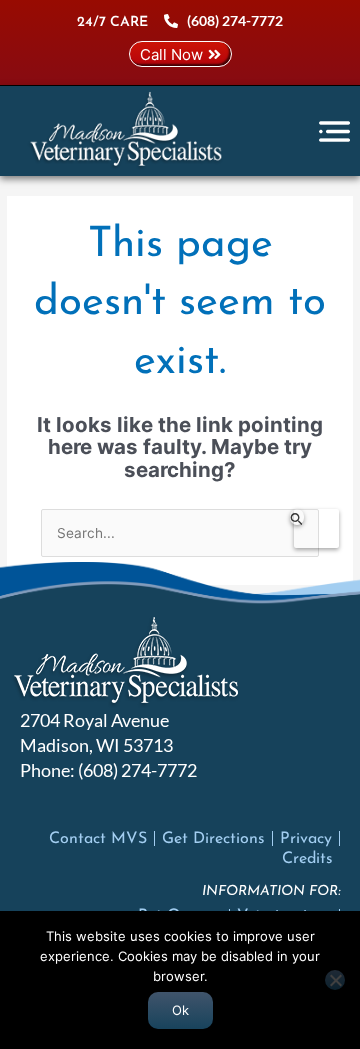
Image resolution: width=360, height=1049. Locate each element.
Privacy (306, 839)
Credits (307, 859)
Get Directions (213, 839)
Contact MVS (98, 839)
